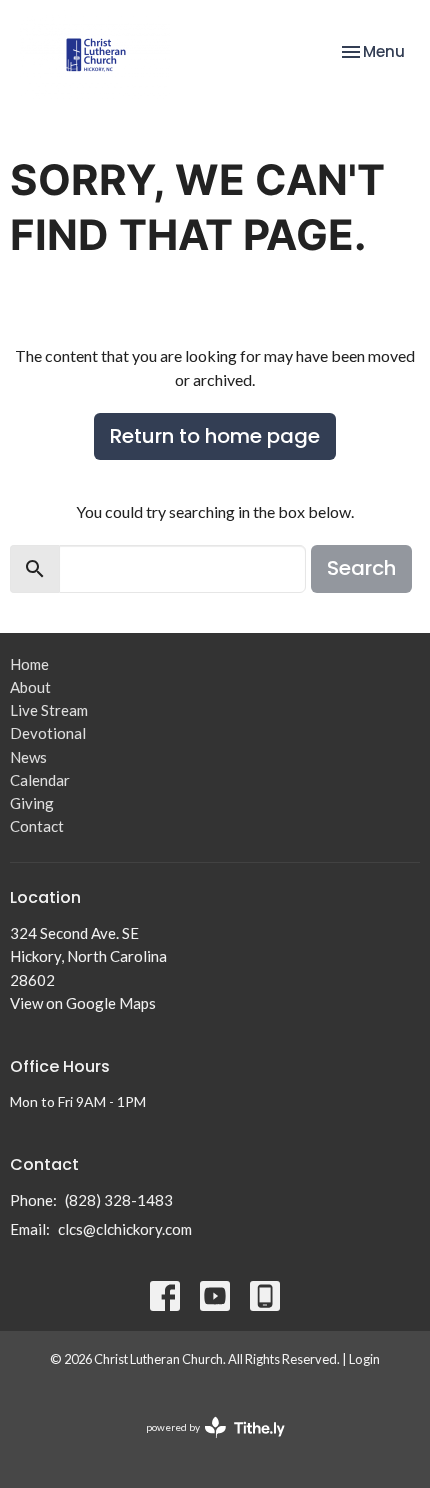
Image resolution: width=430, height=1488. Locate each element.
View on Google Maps (83, 1003)
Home (29, 664)
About (30, 687)
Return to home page (215, 436)
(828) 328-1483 (119, 1200)
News (28, 757)
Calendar (40, 780)
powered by (205, 1444)
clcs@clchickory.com (125, 1229)
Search (361, 568)
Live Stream (49, 710)
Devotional (48, 733)
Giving (32, 803)
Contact (37, 826)
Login (364, 1359)
